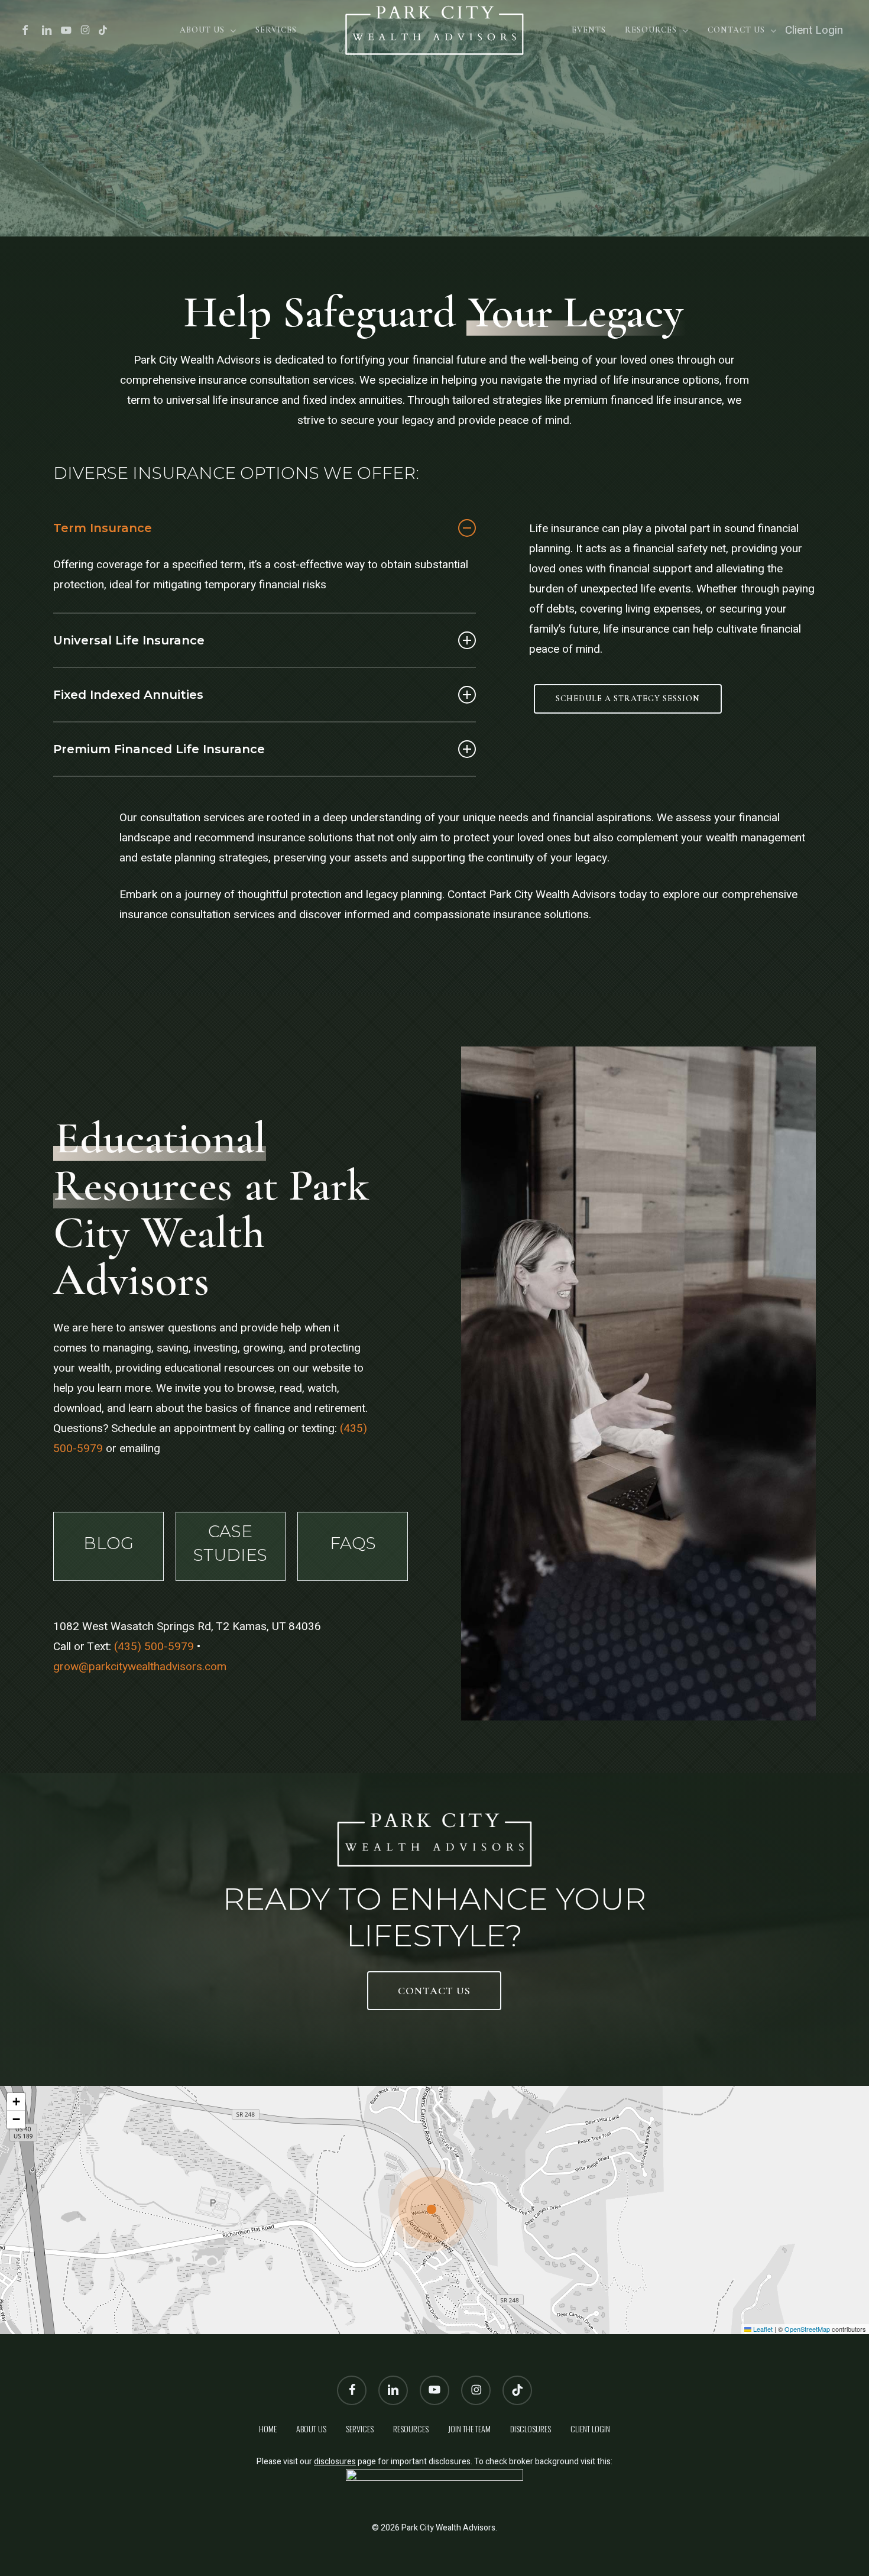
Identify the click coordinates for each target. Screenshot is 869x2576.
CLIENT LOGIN (590, 2428)
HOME (268, 2428)
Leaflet (762, 2329)
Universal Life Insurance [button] (129, 640)
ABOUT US (311, 2428)
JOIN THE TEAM (469, 2428)
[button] (628, 699)
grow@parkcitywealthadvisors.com (140, 1667)
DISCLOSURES (531, 2428)
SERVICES (360, 2428)
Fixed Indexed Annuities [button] (128, 695)
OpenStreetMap (807, 2329)
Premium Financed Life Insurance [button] (159, 749)
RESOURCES (411, 2428)
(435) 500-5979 (154, 1647)
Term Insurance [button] (103, 528)
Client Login (814, 30)
